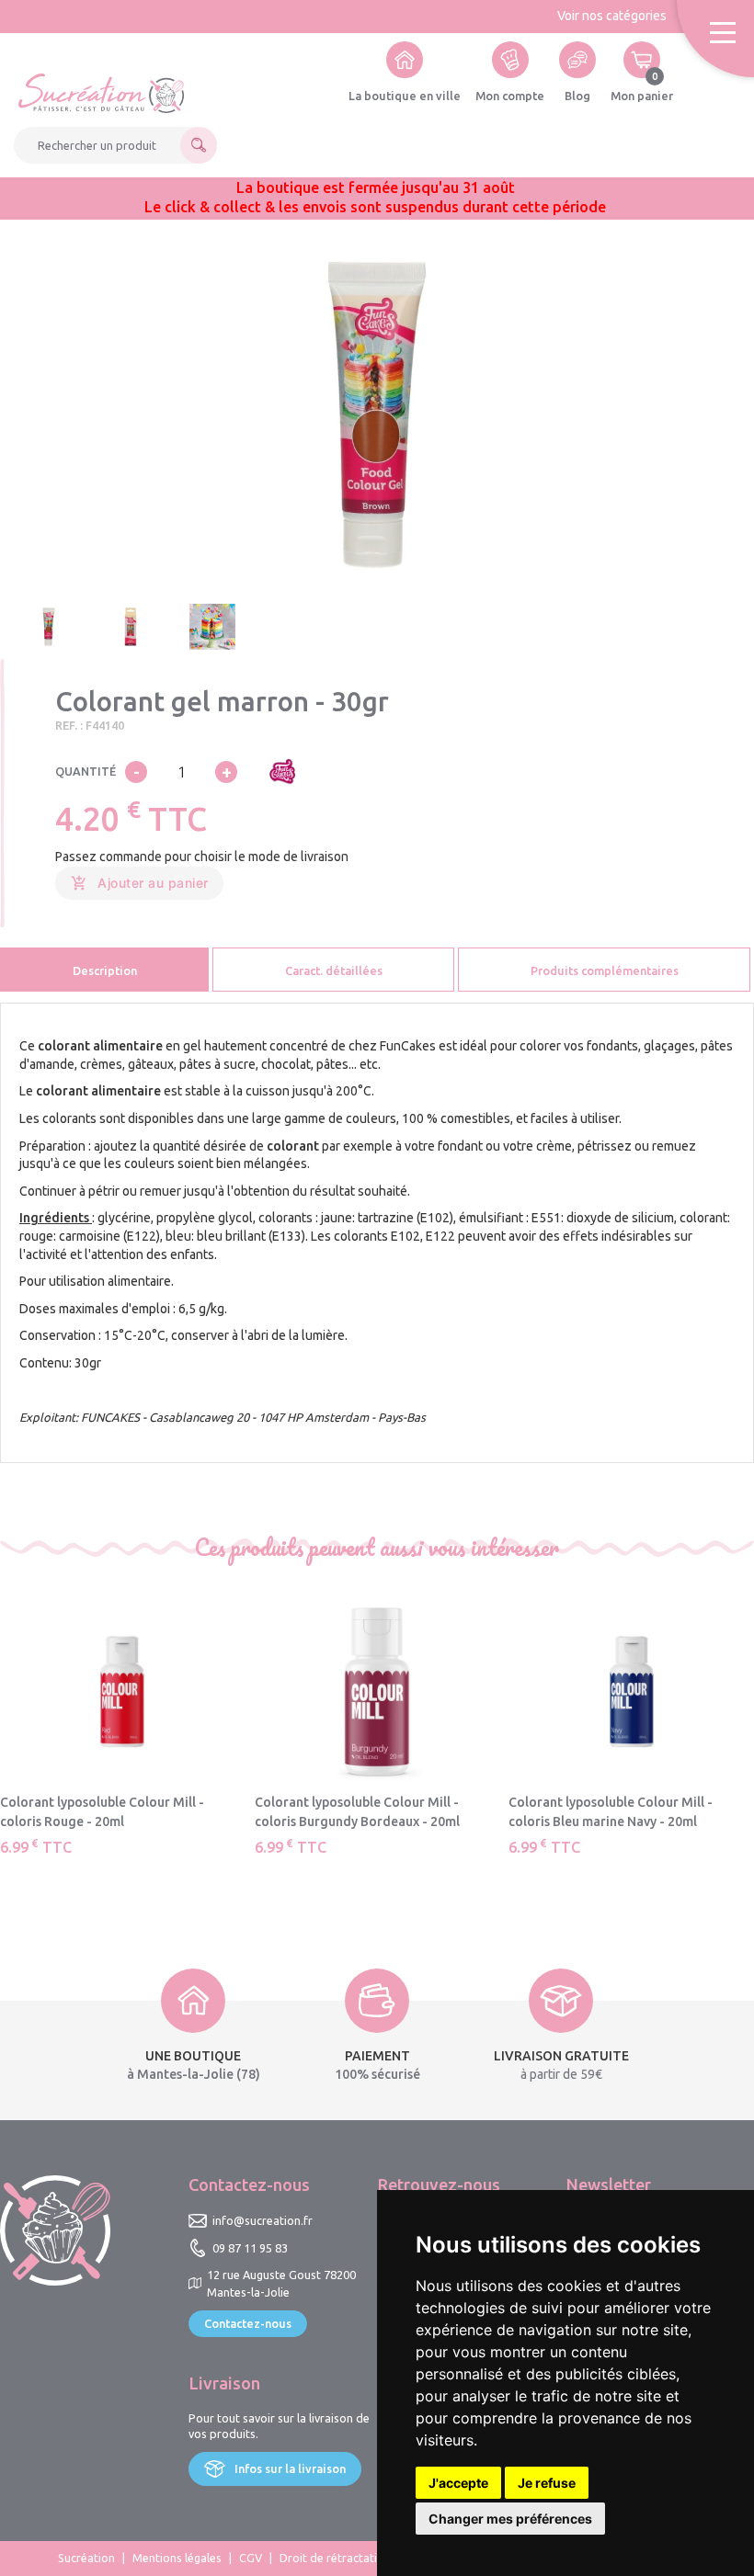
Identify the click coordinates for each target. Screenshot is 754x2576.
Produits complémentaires (605, 970)
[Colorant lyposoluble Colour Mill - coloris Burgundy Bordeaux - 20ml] (377, 1692)
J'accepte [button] (458, 2483)
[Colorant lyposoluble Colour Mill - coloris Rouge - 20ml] (123, 1692)
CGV (251, 2558)
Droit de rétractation (335, 2558)
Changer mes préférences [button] (510, 2519)
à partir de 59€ (561, 2074)
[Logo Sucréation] (101, 93)
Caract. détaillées (334, 970)
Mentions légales (177, 2558)
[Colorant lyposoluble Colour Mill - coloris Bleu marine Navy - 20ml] (631, 1692)
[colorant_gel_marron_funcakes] (377, 415)
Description (105, 970)
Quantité (86, 771)
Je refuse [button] (547, 2483)
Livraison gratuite (561, 2056)
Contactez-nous (248, 2323)
